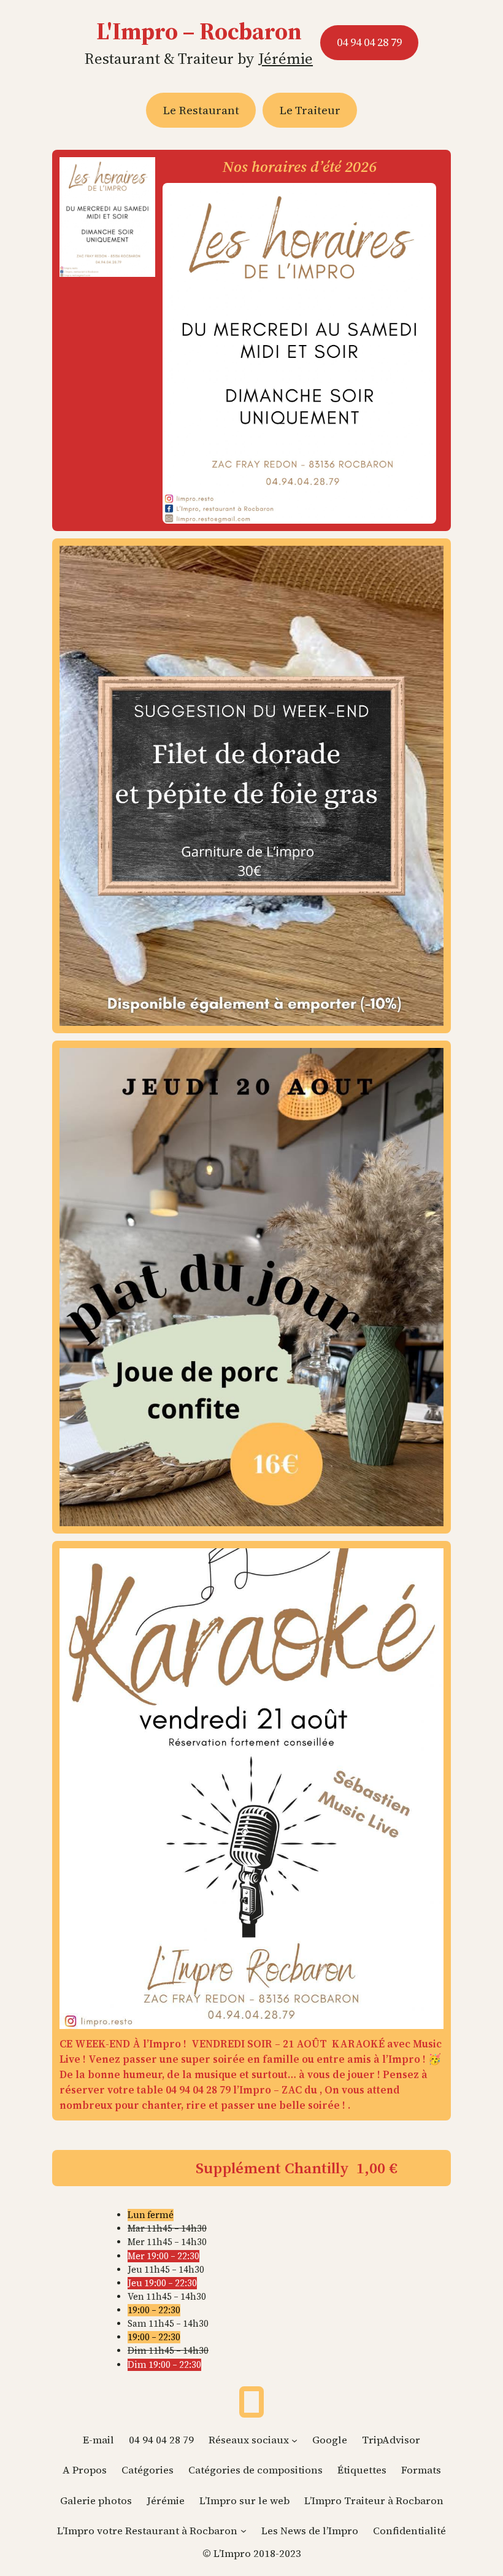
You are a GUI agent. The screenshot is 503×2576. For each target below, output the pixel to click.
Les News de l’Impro (310, 2531)
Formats (421, 2470)
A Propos (85, 2470)
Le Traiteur (310, 110)
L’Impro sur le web (244, 2501)
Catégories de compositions (255, 2470)
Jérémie (286, 58)
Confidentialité (409, 2531)
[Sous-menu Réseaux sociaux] (294, 2440)
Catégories (148, 2470)
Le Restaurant (201, 110)
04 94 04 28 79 (369, 42)
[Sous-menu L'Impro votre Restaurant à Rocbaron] (244, 2531)
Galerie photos (96, 2501)
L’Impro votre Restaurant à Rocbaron (147, 2531)
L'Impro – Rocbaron (199, 31)
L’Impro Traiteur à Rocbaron (374, 2501)
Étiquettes (362, 2470)
